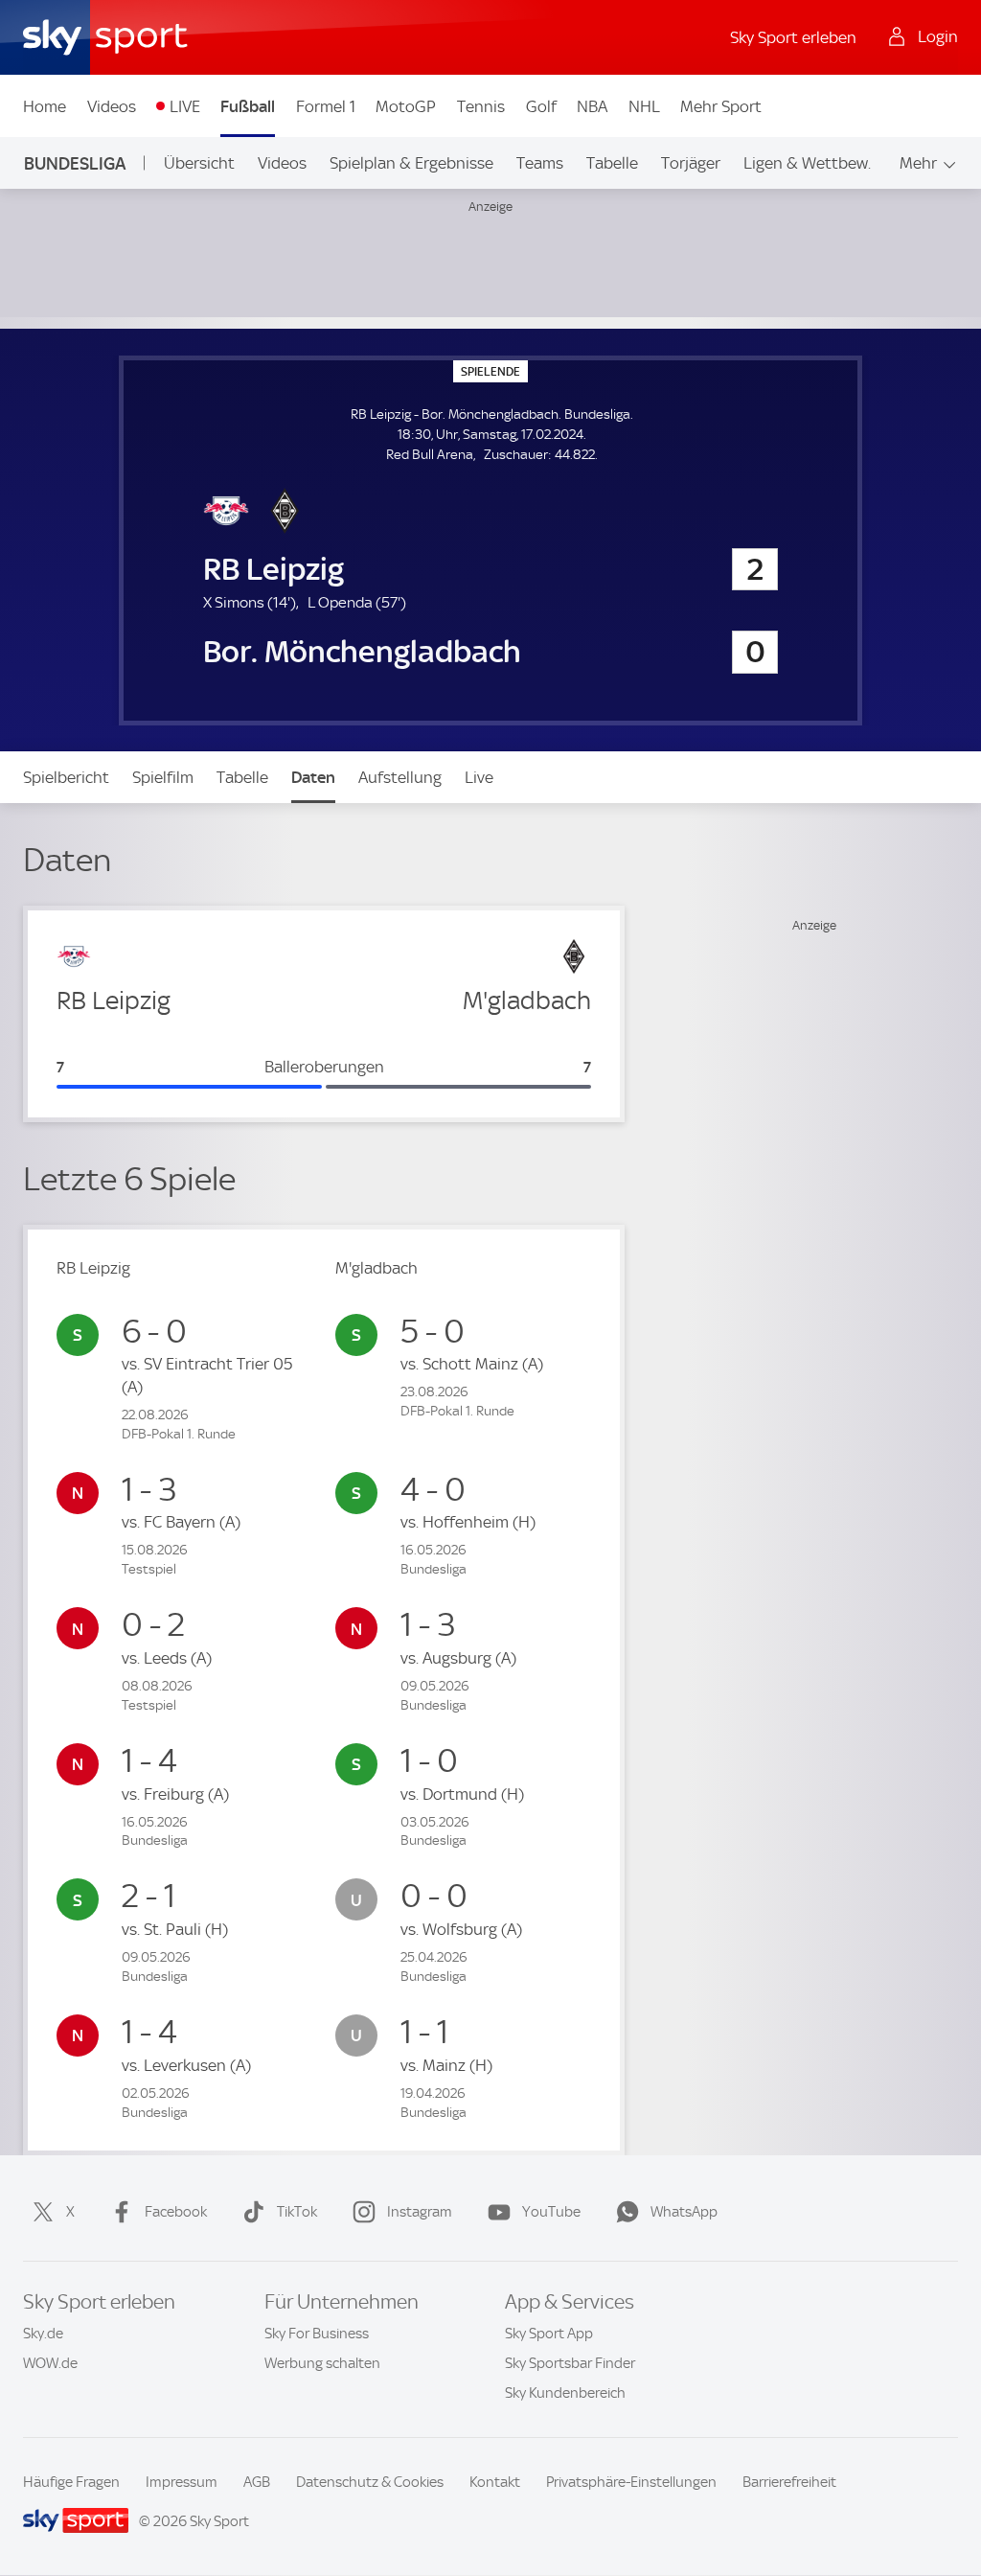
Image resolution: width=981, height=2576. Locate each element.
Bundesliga (75, 163)
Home (45, 106)
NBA (592, 106)
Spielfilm (163, 777)
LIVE (185, 106)
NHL (644, 106)
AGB (257, 2482)
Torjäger (691, 163)
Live (479, 777)
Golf (541, 106)
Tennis (481, 106)
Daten (313, 777)
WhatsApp (684, 2212)
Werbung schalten (322, 2363)
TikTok (297, 2212)
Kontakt (495, 2482)
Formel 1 (326, 106)
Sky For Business (317, 2334)
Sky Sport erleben (793, 37)
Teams (540, 163)
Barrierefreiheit (789, 2482)
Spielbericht (66, 777)
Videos (112, 106)
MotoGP (406, 106)
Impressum (182, 2482)
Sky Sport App (549, 2334)
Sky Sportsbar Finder (570, 2363)
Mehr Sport (721, 106)
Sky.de (43, 2334)
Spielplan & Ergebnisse (411, 163)
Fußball (248, 106)
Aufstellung (400, 777)
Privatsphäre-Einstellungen (631, 2482)
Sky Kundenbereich (565, 2393)
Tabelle (612, 163)
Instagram (420, 2212)
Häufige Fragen (71, 2482)
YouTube (551, 2212)
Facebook (176, 2212)
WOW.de (50, 2363)
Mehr (918, 163)
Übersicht (199, 163)
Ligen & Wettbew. (807, 163)
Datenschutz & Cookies (370, 2482)
